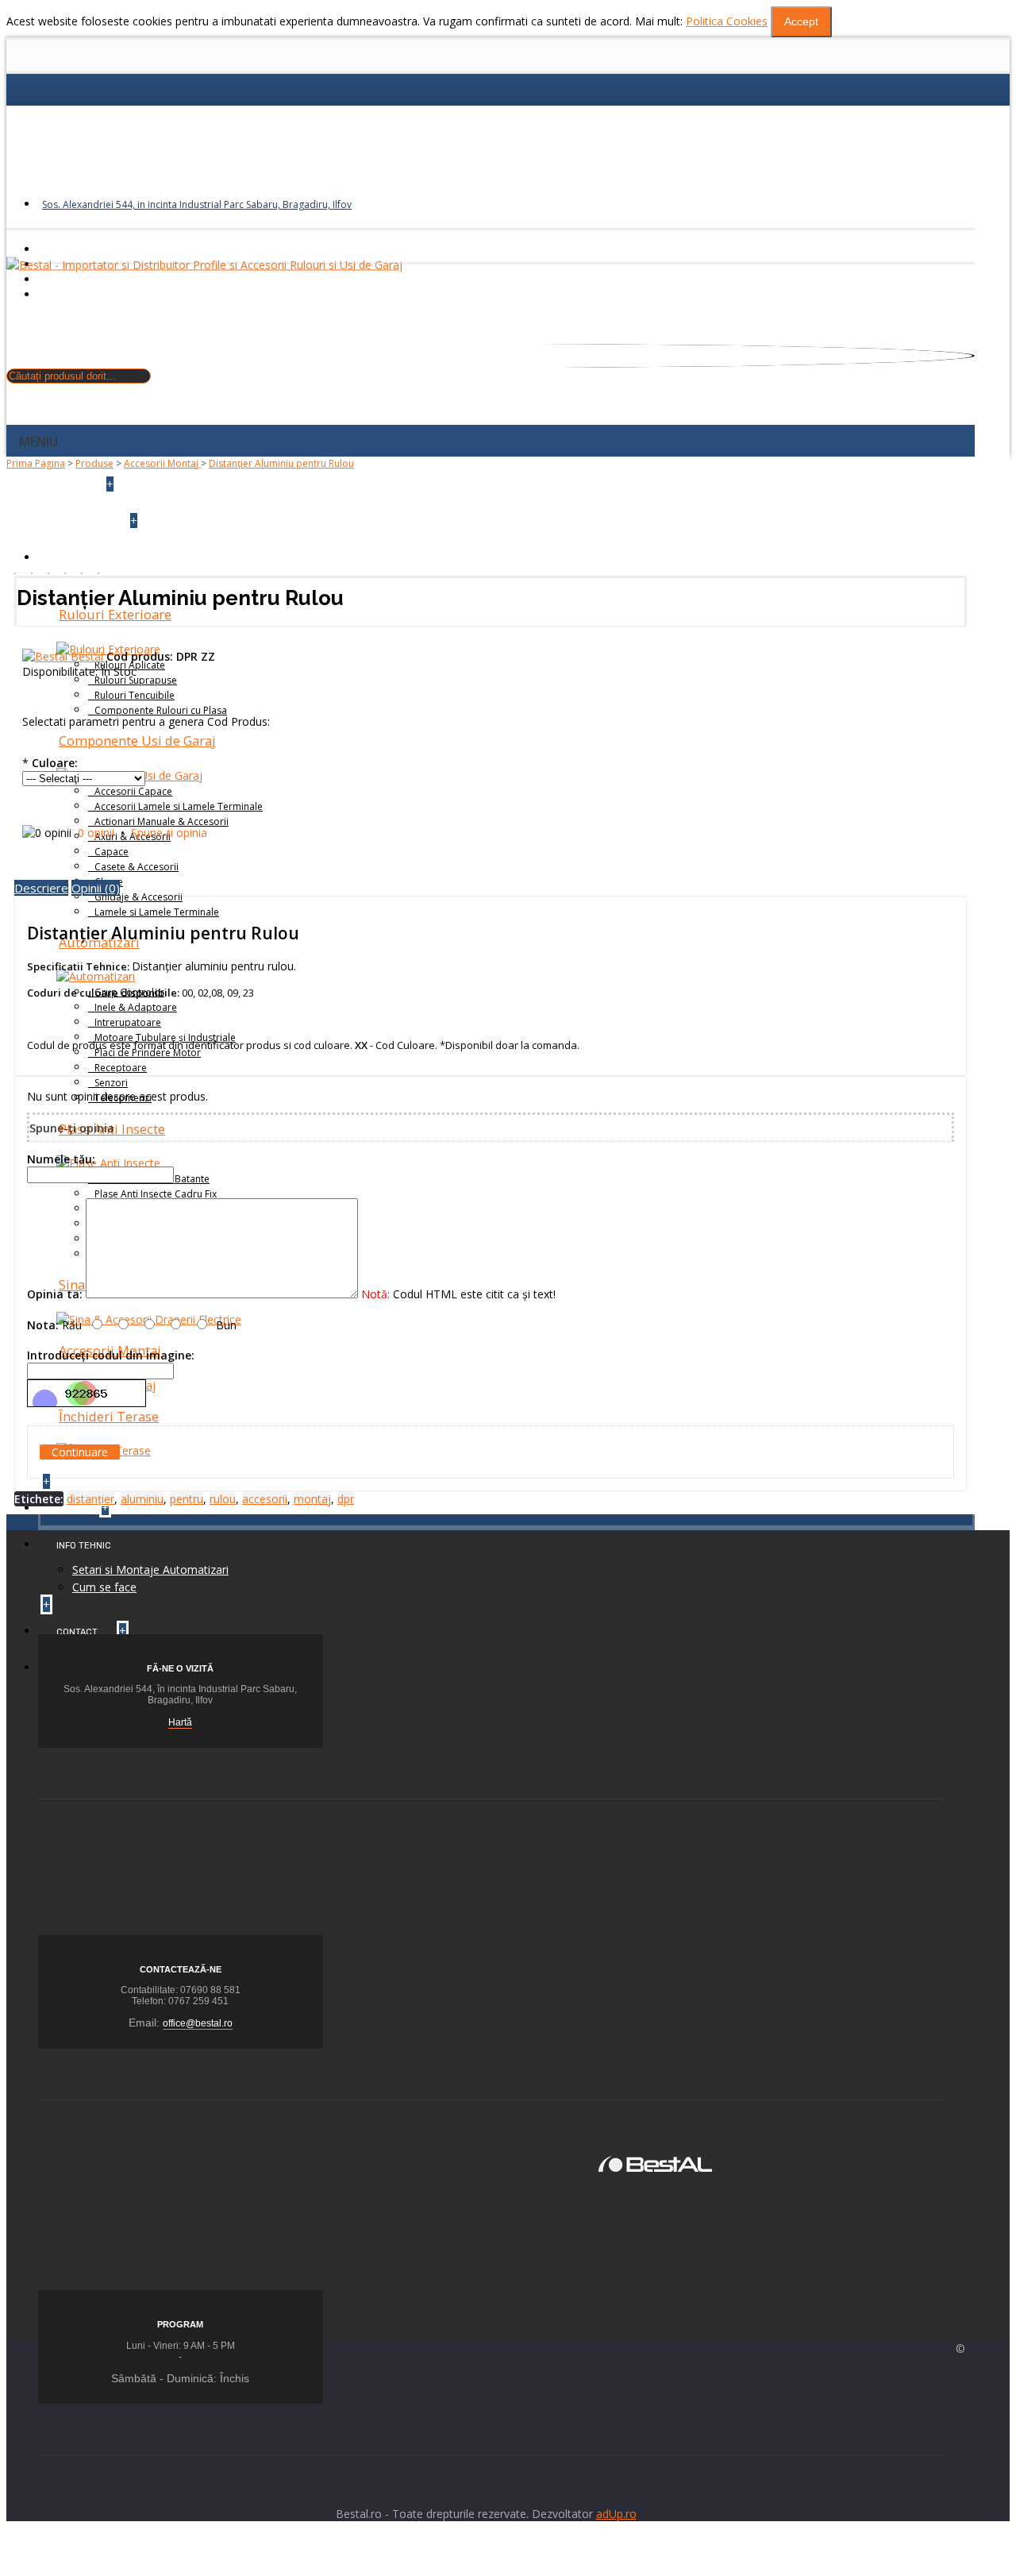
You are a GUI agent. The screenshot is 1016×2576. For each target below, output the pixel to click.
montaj (312, 1499)
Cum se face (104, 1587)
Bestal (89, 656)
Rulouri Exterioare (115, 615)
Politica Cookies (727, 21)
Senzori (111, 1083)
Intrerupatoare (128, 1022)
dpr (346, 1499)
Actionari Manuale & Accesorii (162, 821)
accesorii (265, 1499)
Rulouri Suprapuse (136, 680)
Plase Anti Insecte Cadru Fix (156, 1194)
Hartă (180, 1722)
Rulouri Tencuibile (135, 695)
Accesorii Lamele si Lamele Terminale (179, 806)
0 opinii (96, 833)
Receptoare (121, 1068)
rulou (223, 1499)
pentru (187, 1499)
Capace (112, 852)
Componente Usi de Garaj (137, 741)
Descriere (41, 888)
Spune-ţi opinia (169, 833)
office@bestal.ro (198, 2023)
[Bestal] (655, 2163)
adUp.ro (616, 2514)
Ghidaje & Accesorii (139, 897)
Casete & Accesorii (137, 867)
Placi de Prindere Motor (148, 1053)
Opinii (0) (96, 888)
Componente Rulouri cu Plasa (161, 710)
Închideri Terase (109, 1417)
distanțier (90, 1499)
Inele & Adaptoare (136, 1007)
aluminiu (142, 1499)
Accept (801, 21)
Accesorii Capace (133, 791)
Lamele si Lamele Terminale (157, 912)
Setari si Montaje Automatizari (150, 1570)
